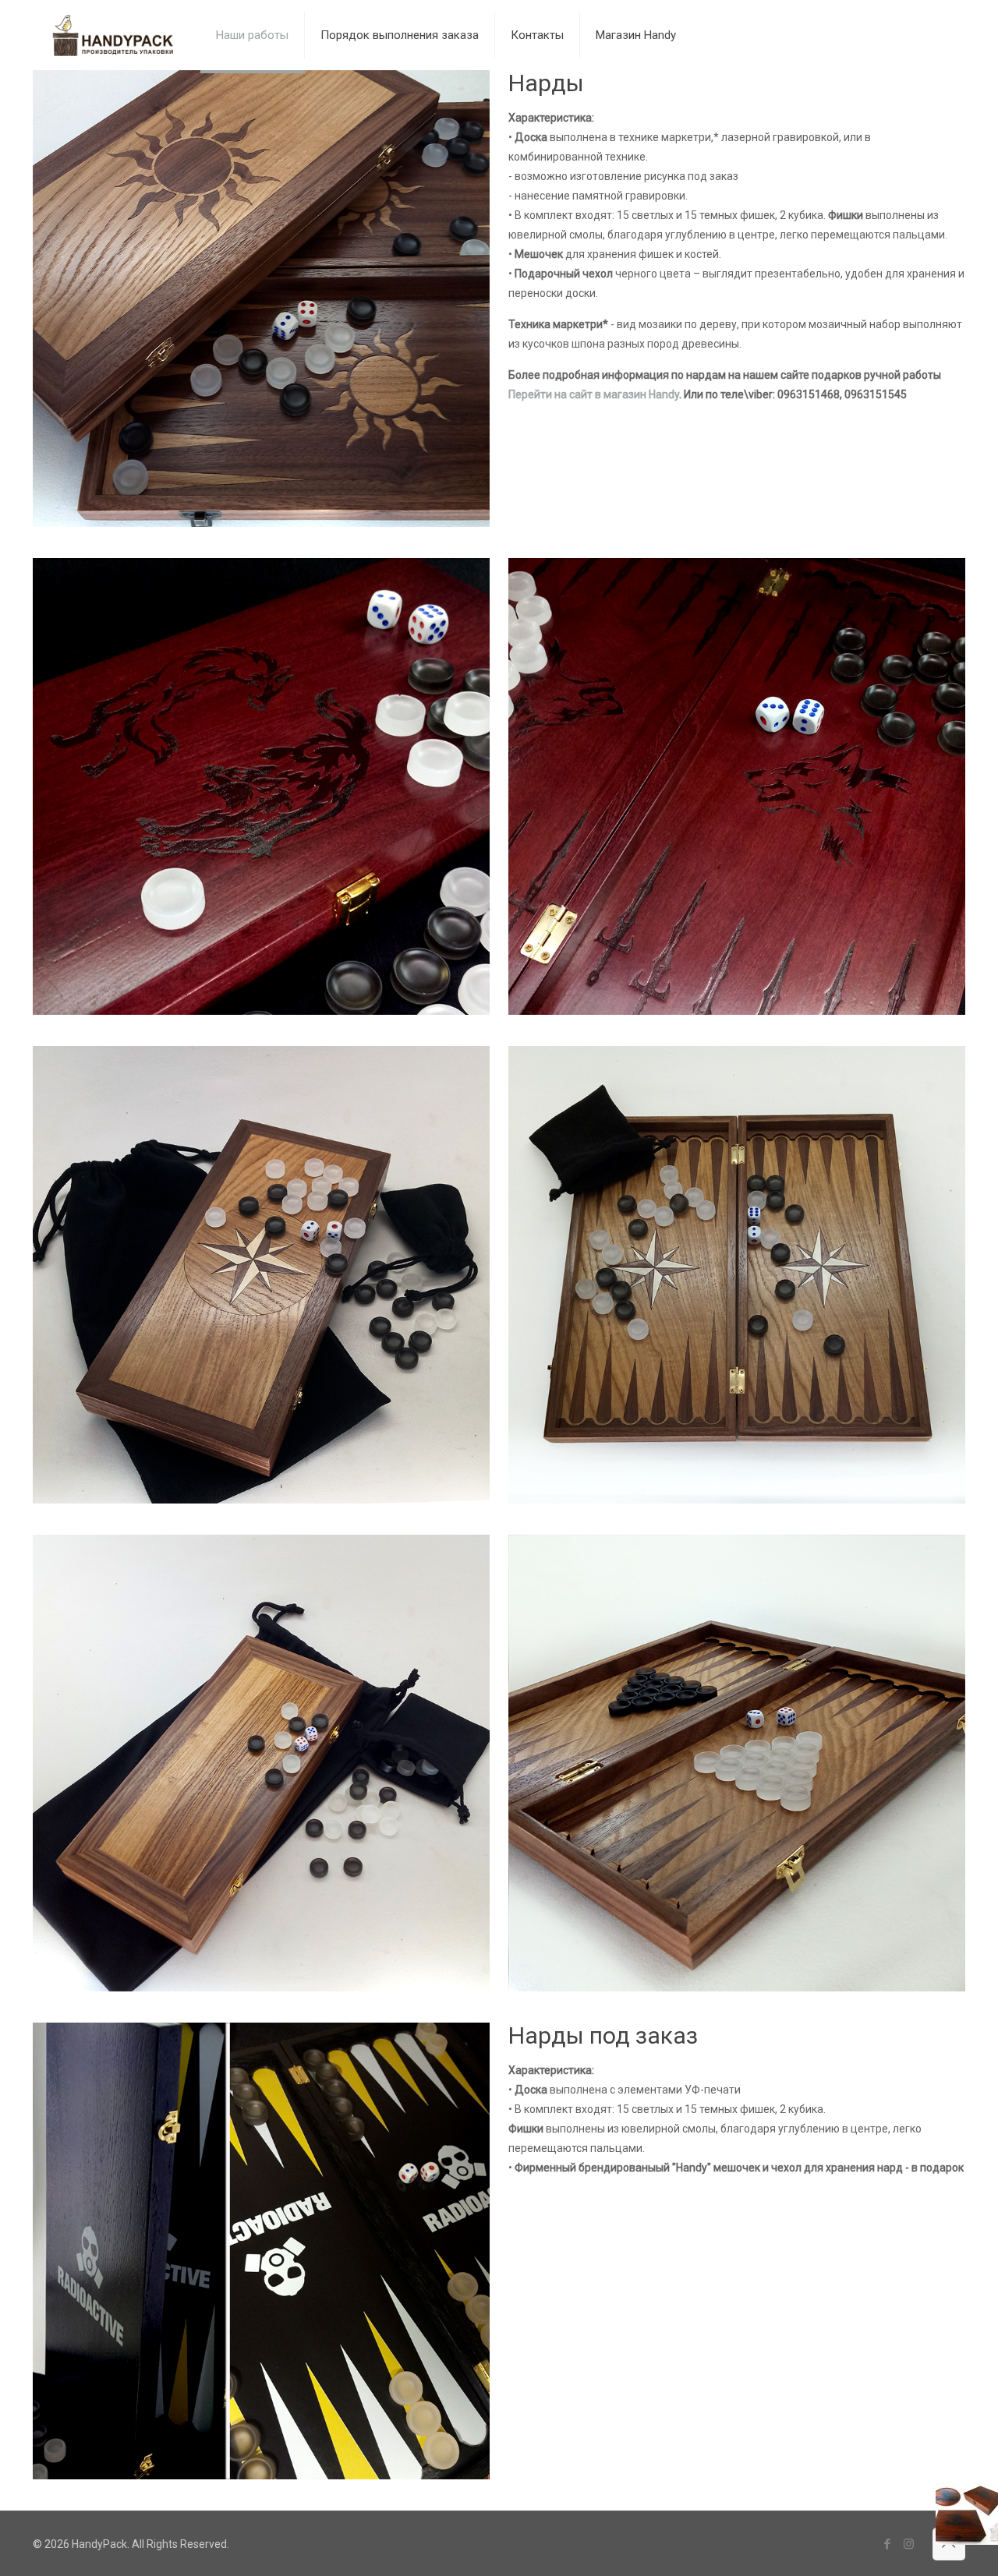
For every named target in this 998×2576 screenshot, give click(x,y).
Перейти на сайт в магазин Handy (594, 394)
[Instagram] (909, 2544)
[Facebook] (888, 2544)
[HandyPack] (113, 35)
